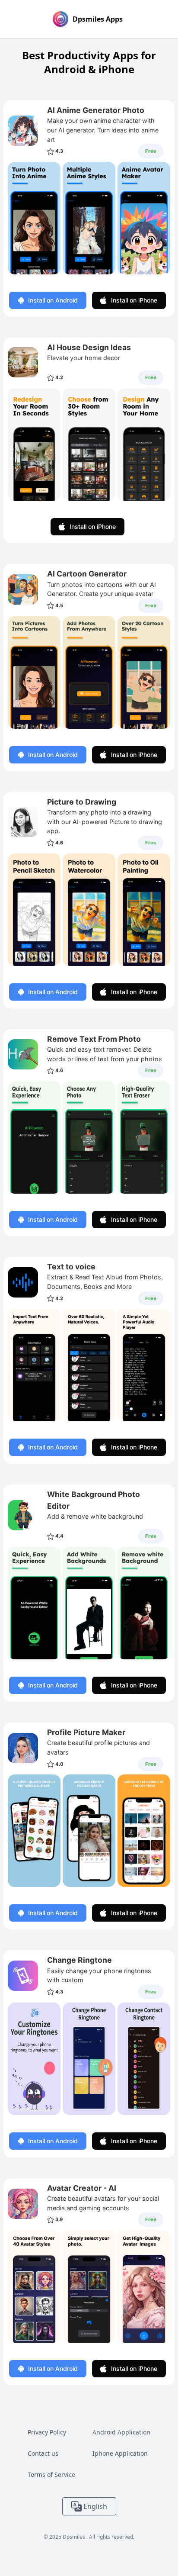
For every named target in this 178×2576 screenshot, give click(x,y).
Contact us (43, 2453)
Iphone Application (120, 2453)
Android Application (121, 2432)
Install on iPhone (134, 300)
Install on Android (53, 300)
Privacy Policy (47, 2432)
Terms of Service (51, 2475)
